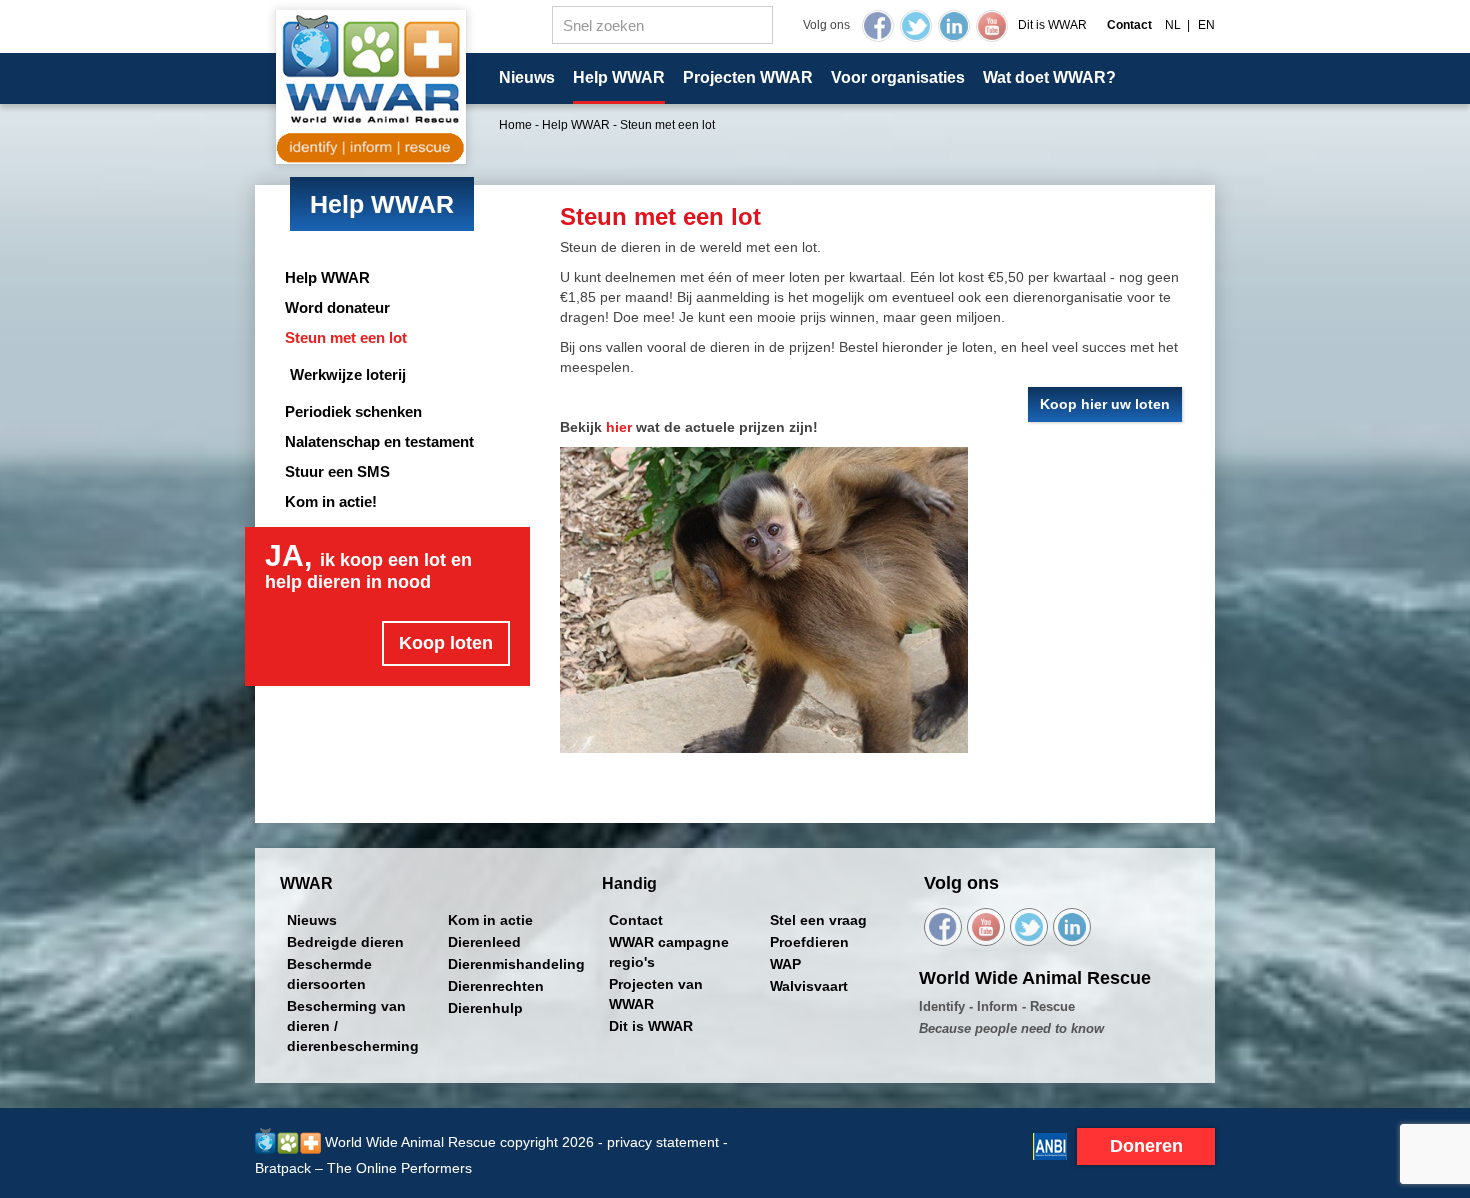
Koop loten (446, 643)
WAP (785, 964)
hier (619, 427)
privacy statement (663, 1142)
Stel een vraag (818, 920)
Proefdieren (809, 942)
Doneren (1146, 1146)
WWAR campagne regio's (669, 952)
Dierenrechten (496, 986)
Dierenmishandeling (516, 964)
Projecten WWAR (748, 77)
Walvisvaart (809, 986)
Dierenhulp (485, 1008)
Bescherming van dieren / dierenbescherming (353, 1026)
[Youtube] (992, 26)
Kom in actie (490, 920)
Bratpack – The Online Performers (363, 1168)
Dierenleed (484, 942)
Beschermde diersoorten (329, 974)
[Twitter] (916, 26)
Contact (636, 920)
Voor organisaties (898, 77)
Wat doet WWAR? (1049, 77)
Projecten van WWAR (656, 994)
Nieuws (527, 77)
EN (1206, 25)
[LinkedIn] (954, 26)
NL (1173, 25)
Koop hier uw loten (1105, 404)
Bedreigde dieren (345, 942)
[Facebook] (878, 26)
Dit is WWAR (1052, 25)
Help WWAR (619, 77)
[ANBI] (1050, 1145)
